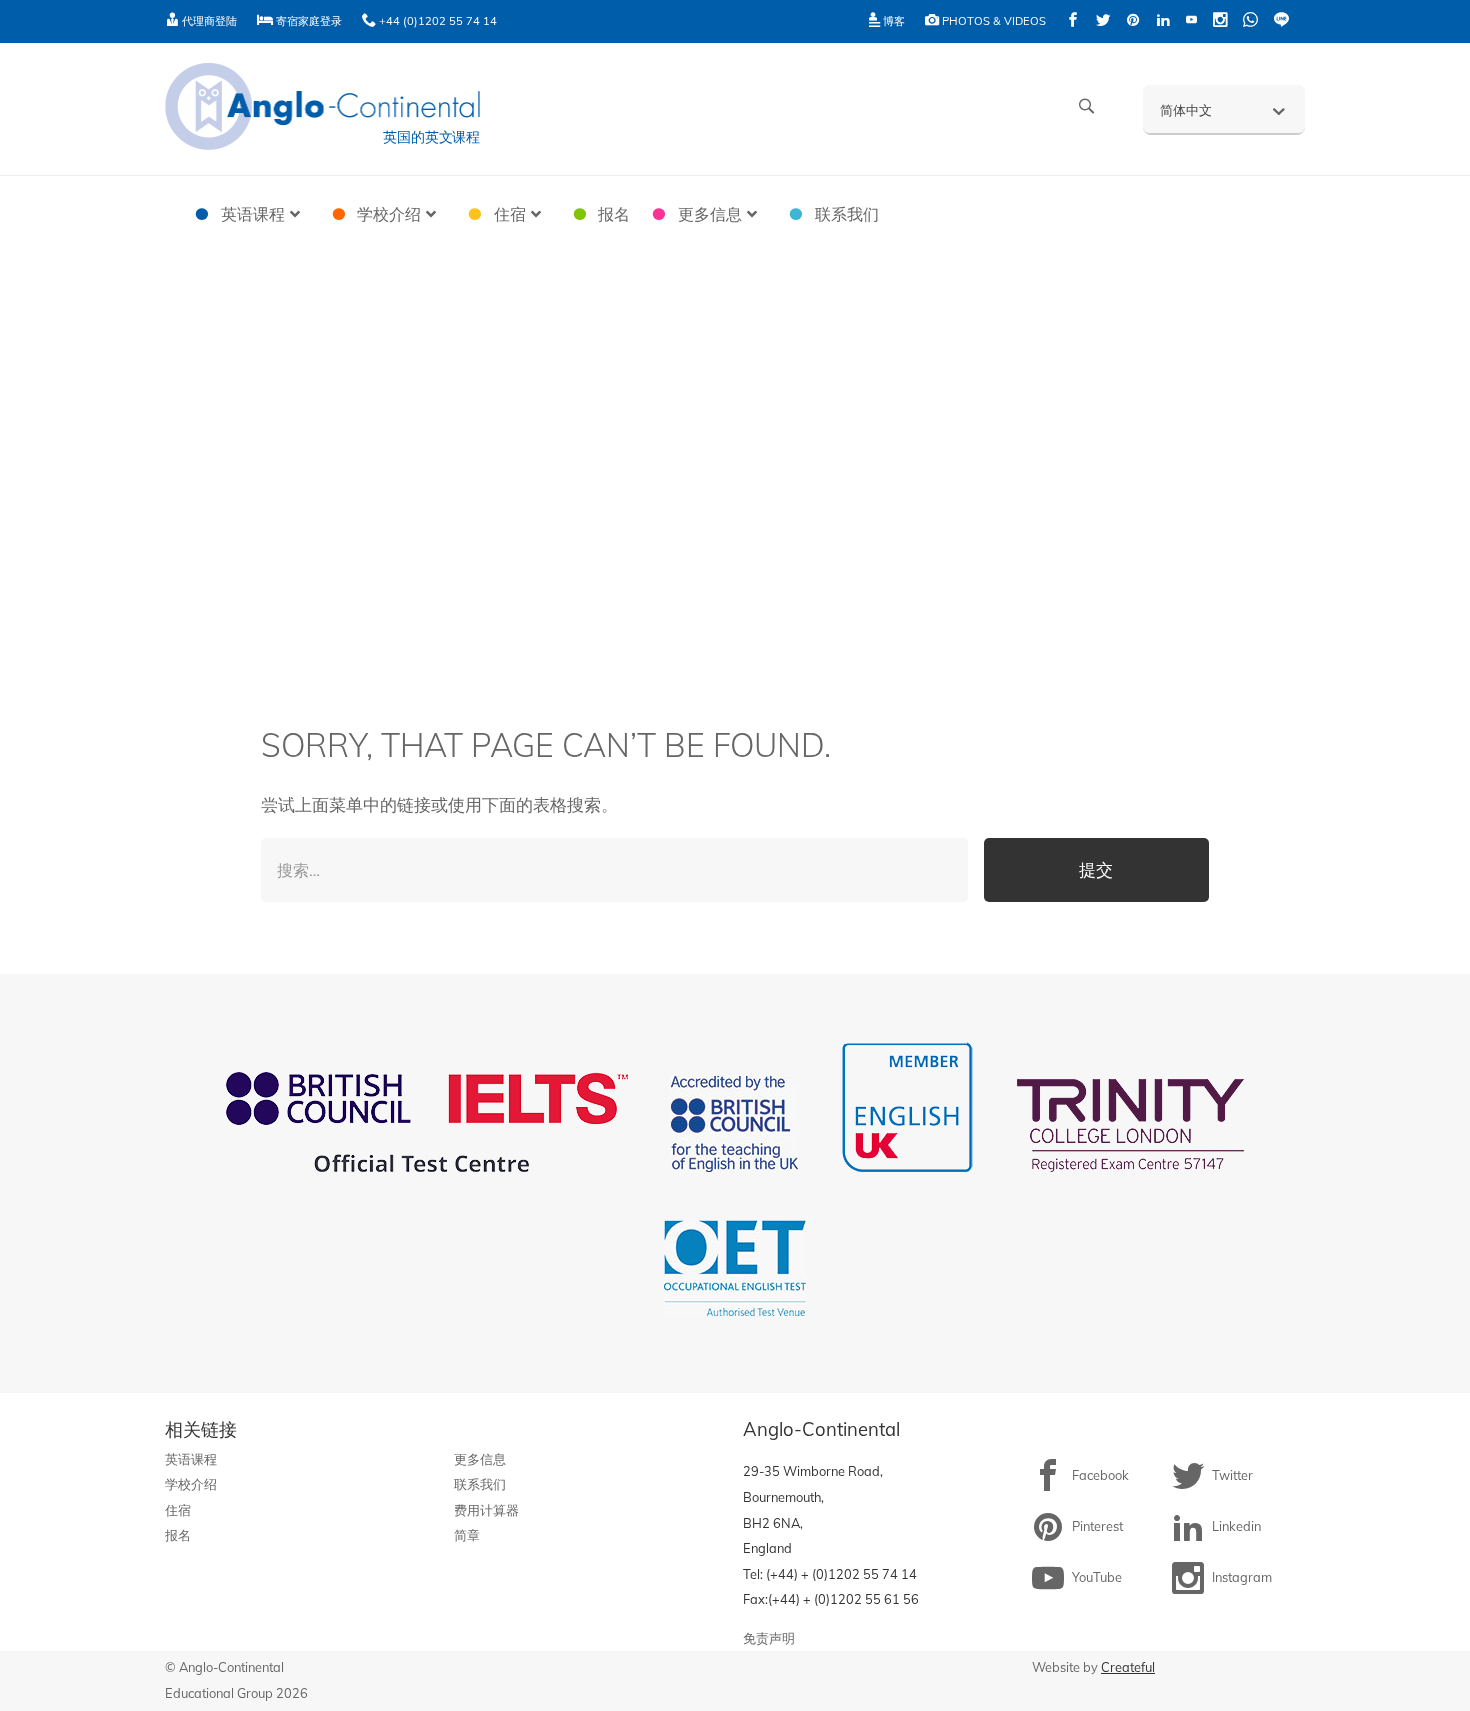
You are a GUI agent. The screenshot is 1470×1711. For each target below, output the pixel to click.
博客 (892, 21)
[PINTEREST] (1133, 21)
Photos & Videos (992, 21)
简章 (467, 1535)
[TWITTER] (1103, 21)
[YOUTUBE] (1191, 21)
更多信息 (480, 1459)
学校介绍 (191, 1484)
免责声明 (769, 1638)
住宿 (178, 1510)
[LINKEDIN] (1163, 21)
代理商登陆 (208, 21)
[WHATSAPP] (1250, 21)
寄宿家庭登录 (307, 21)
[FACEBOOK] (1073, 21)
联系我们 (480, 1484)
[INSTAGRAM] (1220, 21)
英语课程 (191, 1459)
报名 (178, 1535)
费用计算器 (486, 1510)
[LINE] (1281, 21)
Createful (1128, 1667)
